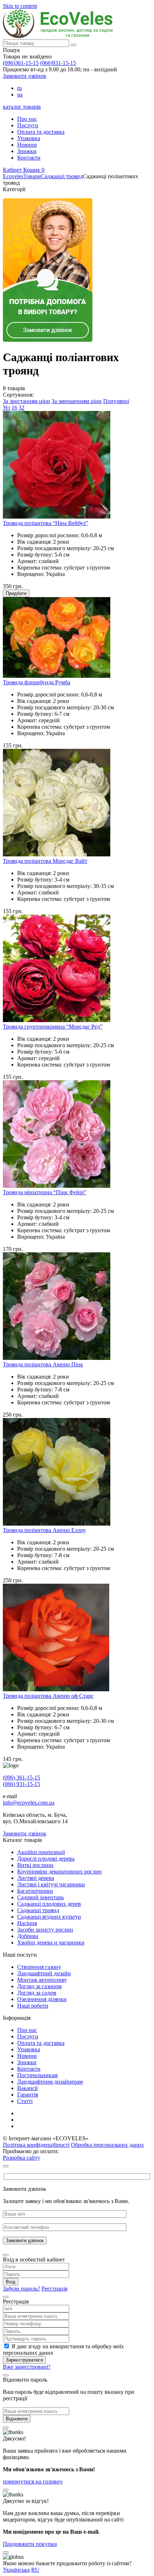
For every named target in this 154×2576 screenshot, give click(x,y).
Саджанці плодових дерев (49, 1904)
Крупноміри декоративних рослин (59, 1871)
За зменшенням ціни (77, 401)
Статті (25, 2101)
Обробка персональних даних (107, 2145)
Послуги (28, 125)
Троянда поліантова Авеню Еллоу (44, 1530)
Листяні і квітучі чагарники (51, 1884)
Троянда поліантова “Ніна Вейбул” (45, 523)
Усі (6, 408)
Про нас (27, 119)
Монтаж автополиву (42, 1980)
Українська (16, 2570)
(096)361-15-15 (21, 63)
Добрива (28, 1936)
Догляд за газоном (39, 1986)
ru (20, 88)
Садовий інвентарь (40, 1897)
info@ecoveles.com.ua (29, 1803)
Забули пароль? (21, 2289)
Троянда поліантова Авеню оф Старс (48, 1696)
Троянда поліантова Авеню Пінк (43, 1364)
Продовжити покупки (30, 2544)
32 (21, 408)
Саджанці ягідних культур (49, 1917)
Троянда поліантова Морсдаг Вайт (45, 861)
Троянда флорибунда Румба (37, 682)
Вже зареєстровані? (27, 2367)
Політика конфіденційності (36, 2145)
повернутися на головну (33, 2482)
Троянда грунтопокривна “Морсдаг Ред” (53, 1027)
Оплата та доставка (41, 132)
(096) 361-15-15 (21, 1778)
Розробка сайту (21, 2158)
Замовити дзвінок (25, 76)
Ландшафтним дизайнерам (50, 2082)
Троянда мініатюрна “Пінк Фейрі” (45, 1192)
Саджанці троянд (38, 1910)
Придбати (16, 593)
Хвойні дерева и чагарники (51, 1942)
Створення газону (39, 1967)
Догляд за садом (37, 1993)
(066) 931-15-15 (21, 1784)
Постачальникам (37, 2075)
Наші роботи (33, 2006)
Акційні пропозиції (41, 1852)
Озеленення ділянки (42, 1999)
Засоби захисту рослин (45, 1930)
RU (35, 2570)
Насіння (27, 1923)
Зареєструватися (24, 2360)
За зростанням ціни (27, 401)
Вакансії (27, 2088)
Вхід (11, 2282)
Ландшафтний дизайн (44, 1973)
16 (14, 408)
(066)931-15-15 (58, 63)
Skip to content (20, 6)
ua (20, 94)
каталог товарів (22, 107)
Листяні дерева (36, 1878)
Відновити (17, 2419)
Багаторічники (35, 1891)
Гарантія (28, 2095)
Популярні (116, 401)
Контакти (29, 158)
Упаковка (29, 138)
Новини (27, 145)
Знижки (27, 151)
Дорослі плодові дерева (46, 1859)
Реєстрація (54, 2289)
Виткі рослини (35, 1865)
